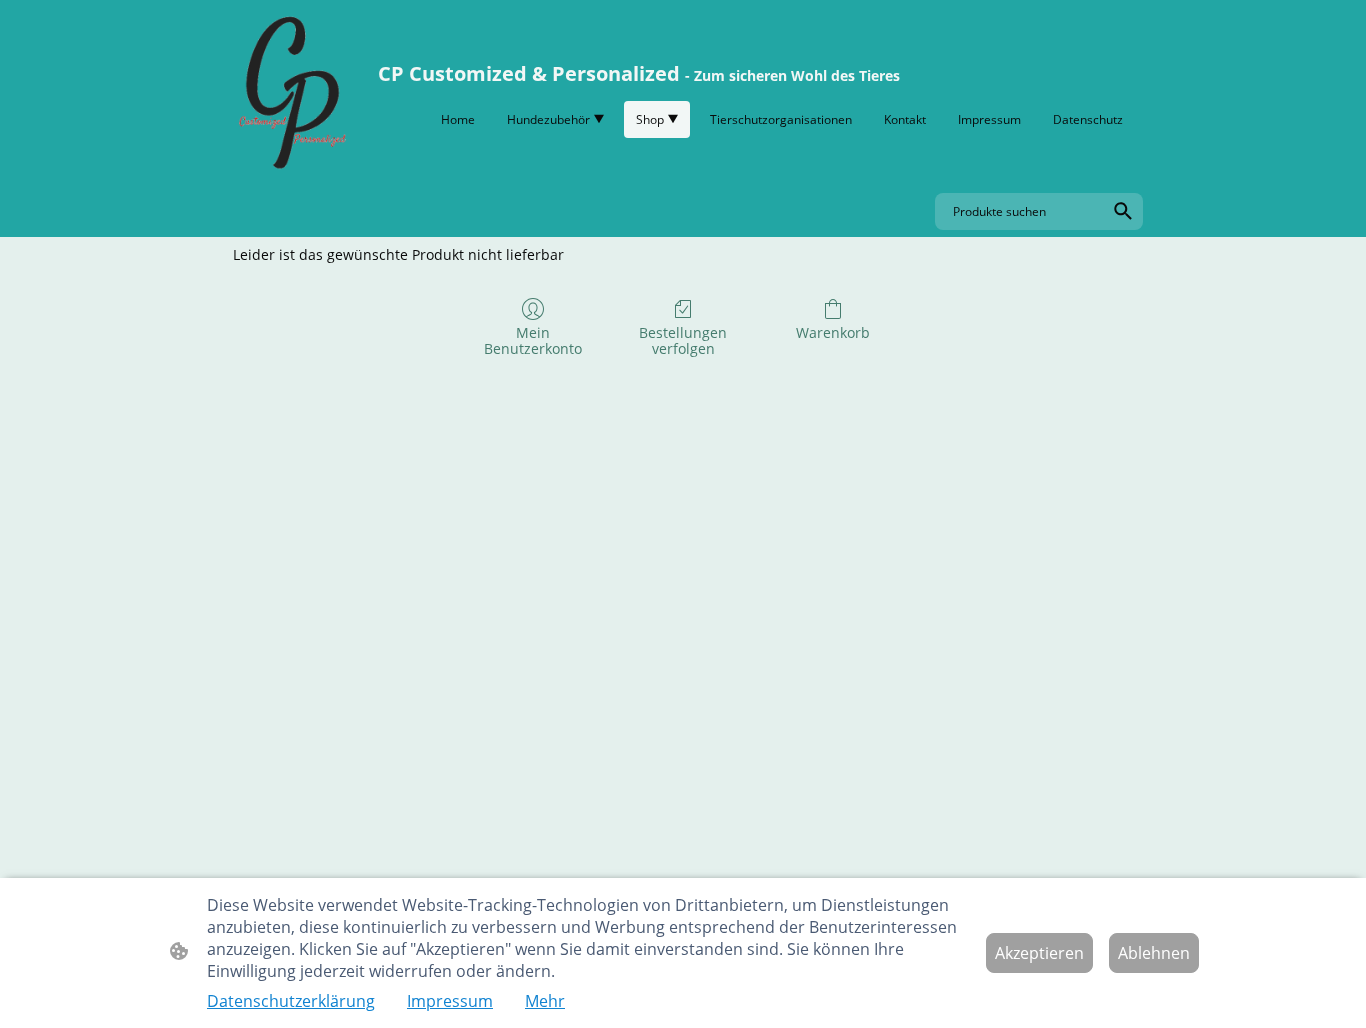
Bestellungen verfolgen (683, 341)
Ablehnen (1154, 953)
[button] (1123, 211)
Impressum (450, 1001)
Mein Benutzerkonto (533, 341)
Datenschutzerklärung (291, 1001)
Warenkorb (833, 332)
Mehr (545, 1001)
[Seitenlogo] (290, 92)
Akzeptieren (1039, 953)
